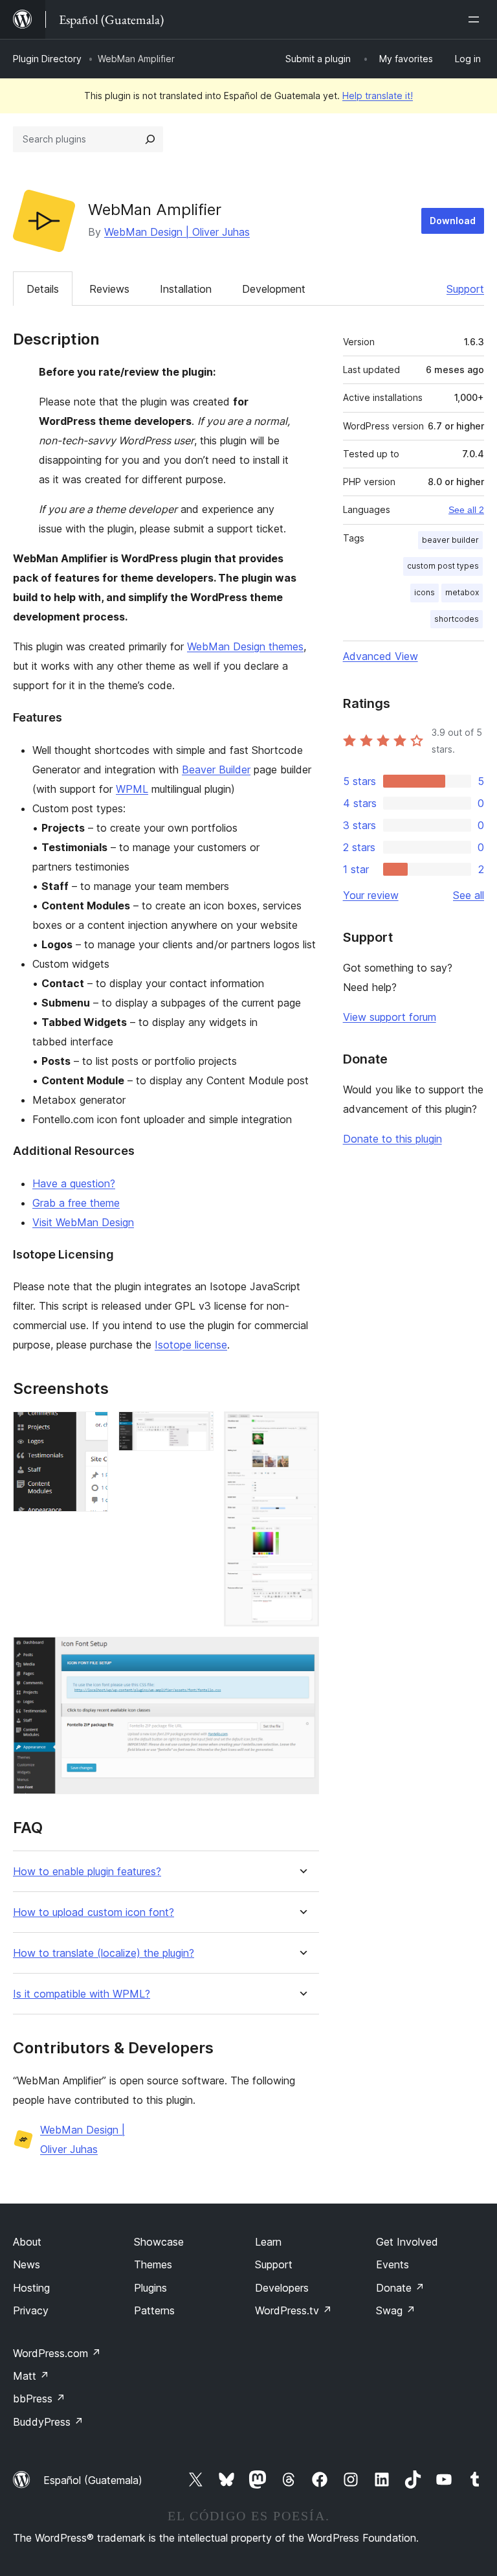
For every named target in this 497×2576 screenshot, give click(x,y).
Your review (371, 895)
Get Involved (407, 2242)
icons (425, 592)
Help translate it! (378, 96)
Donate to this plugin (392, 1139)
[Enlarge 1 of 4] (91, 1429)
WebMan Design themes (245, 646)
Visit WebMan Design (83, 1222)
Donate (400, 2288)
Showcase (159, 2242)
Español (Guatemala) (93, 2480)
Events (392, 2264)
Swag (396, 2310)
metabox (462, 592)
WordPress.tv (293, 2310)
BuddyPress (48, 2422)
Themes (153, 2264)
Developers (282, 2288)
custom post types (443, 566)
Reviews (109, 289)
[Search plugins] (150, 139)
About (27, 2242)
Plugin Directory (47, 59)
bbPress (39, 2399)
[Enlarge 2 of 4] (196, 1429)
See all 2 (466, 510)
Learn (268, 2242)
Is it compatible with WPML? (82, 1994)
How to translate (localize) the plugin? (104, 1953)
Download (453, 221)
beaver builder (450, 540)
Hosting (31, 2288)
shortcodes (457, 619)
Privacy (31, 2310)
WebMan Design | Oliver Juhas (177, 232)
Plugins (150, 2288)
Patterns (154, 2310)
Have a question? (74, 1183)
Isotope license (191, 1345)
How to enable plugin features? (87, 1872)
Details (43, 289)
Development (274, 289)
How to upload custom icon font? (94, 1912)
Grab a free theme (76, 1203)
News (27, 2264)
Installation (186, 289)
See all (469, 895)
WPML (132, 789)
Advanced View (381, 656)
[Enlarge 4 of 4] (302, 1654)
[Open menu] (476, 19)
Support (465, 289)
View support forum (390, 1017)
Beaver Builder (216, 769)
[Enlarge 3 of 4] (302, 1429)
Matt (31, 2376)
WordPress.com (57, 2353)
